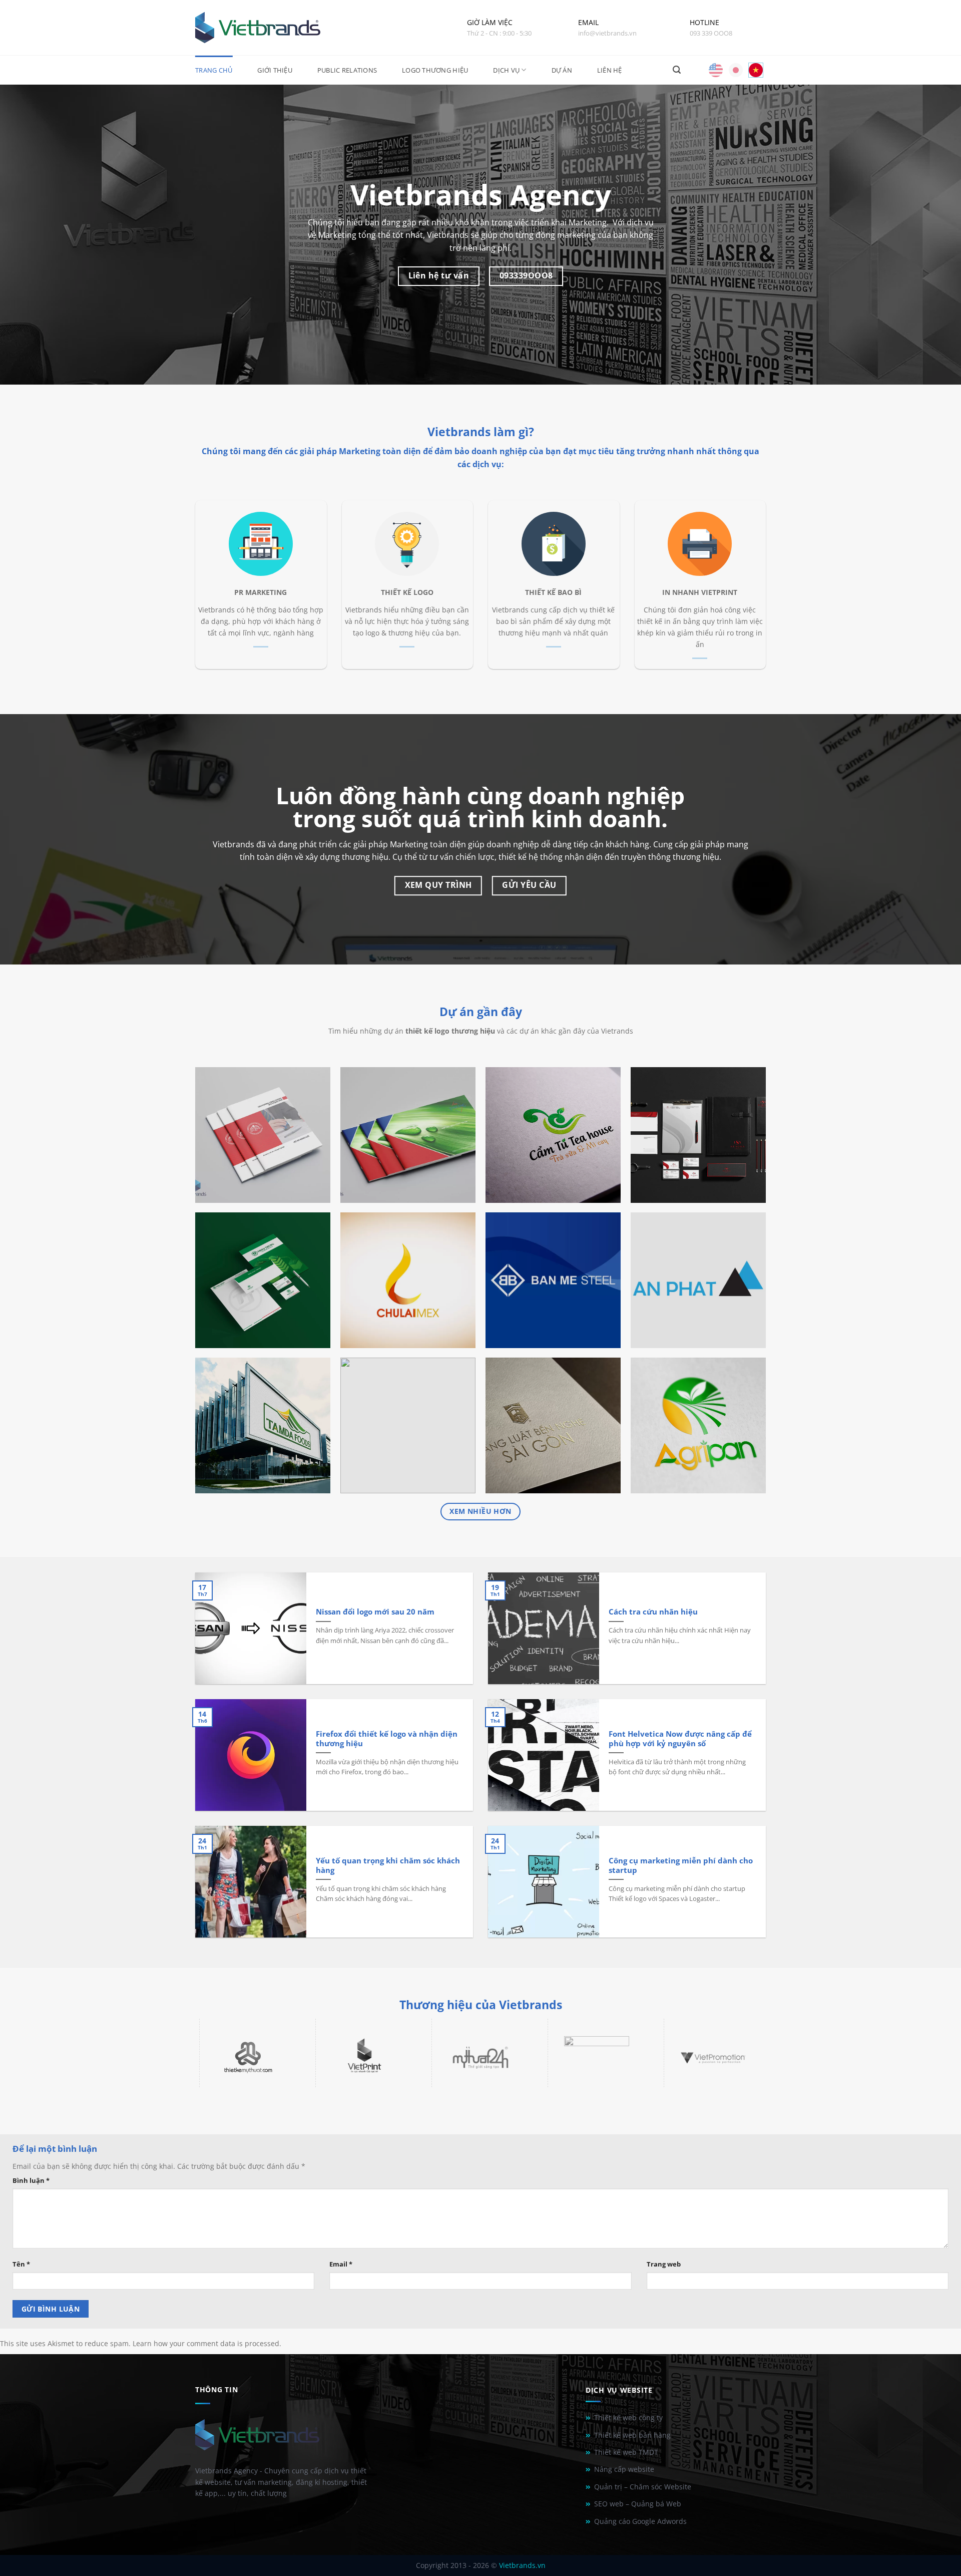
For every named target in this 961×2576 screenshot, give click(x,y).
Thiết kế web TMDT (626, 2452)
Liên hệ (610, 70)
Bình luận (31, 2180)
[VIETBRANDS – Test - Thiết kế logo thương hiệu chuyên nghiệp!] (258, 28)
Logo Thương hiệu (435, 70)
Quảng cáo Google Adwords (640, 2521)
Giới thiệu (275, 70)
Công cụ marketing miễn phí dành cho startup (681, 1865)
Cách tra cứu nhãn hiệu (653, 1612)
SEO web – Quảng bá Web (638, 2504)
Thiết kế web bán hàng (632, 2435)
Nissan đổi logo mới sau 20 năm (375, 1612)
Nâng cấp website (624, 2469)
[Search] (677, 70)
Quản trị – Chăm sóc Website (643, 2487)
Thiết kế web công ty (628, 2418)
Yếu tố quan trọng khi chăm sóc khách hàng (388, 1865)
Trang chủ (214, 70)
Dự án (562, 70)
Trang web (664, 2264)
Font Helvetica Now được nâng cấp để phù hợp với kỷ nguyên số (680, 1739)
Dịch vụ (506, 70)
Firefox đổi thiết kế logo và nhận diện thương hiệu (387, 1739)
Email (341, 2264)
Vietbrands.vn (522, 2565)
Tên (21, 2264)
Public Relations (347, 70)
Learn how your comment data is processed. (207, 2343)
